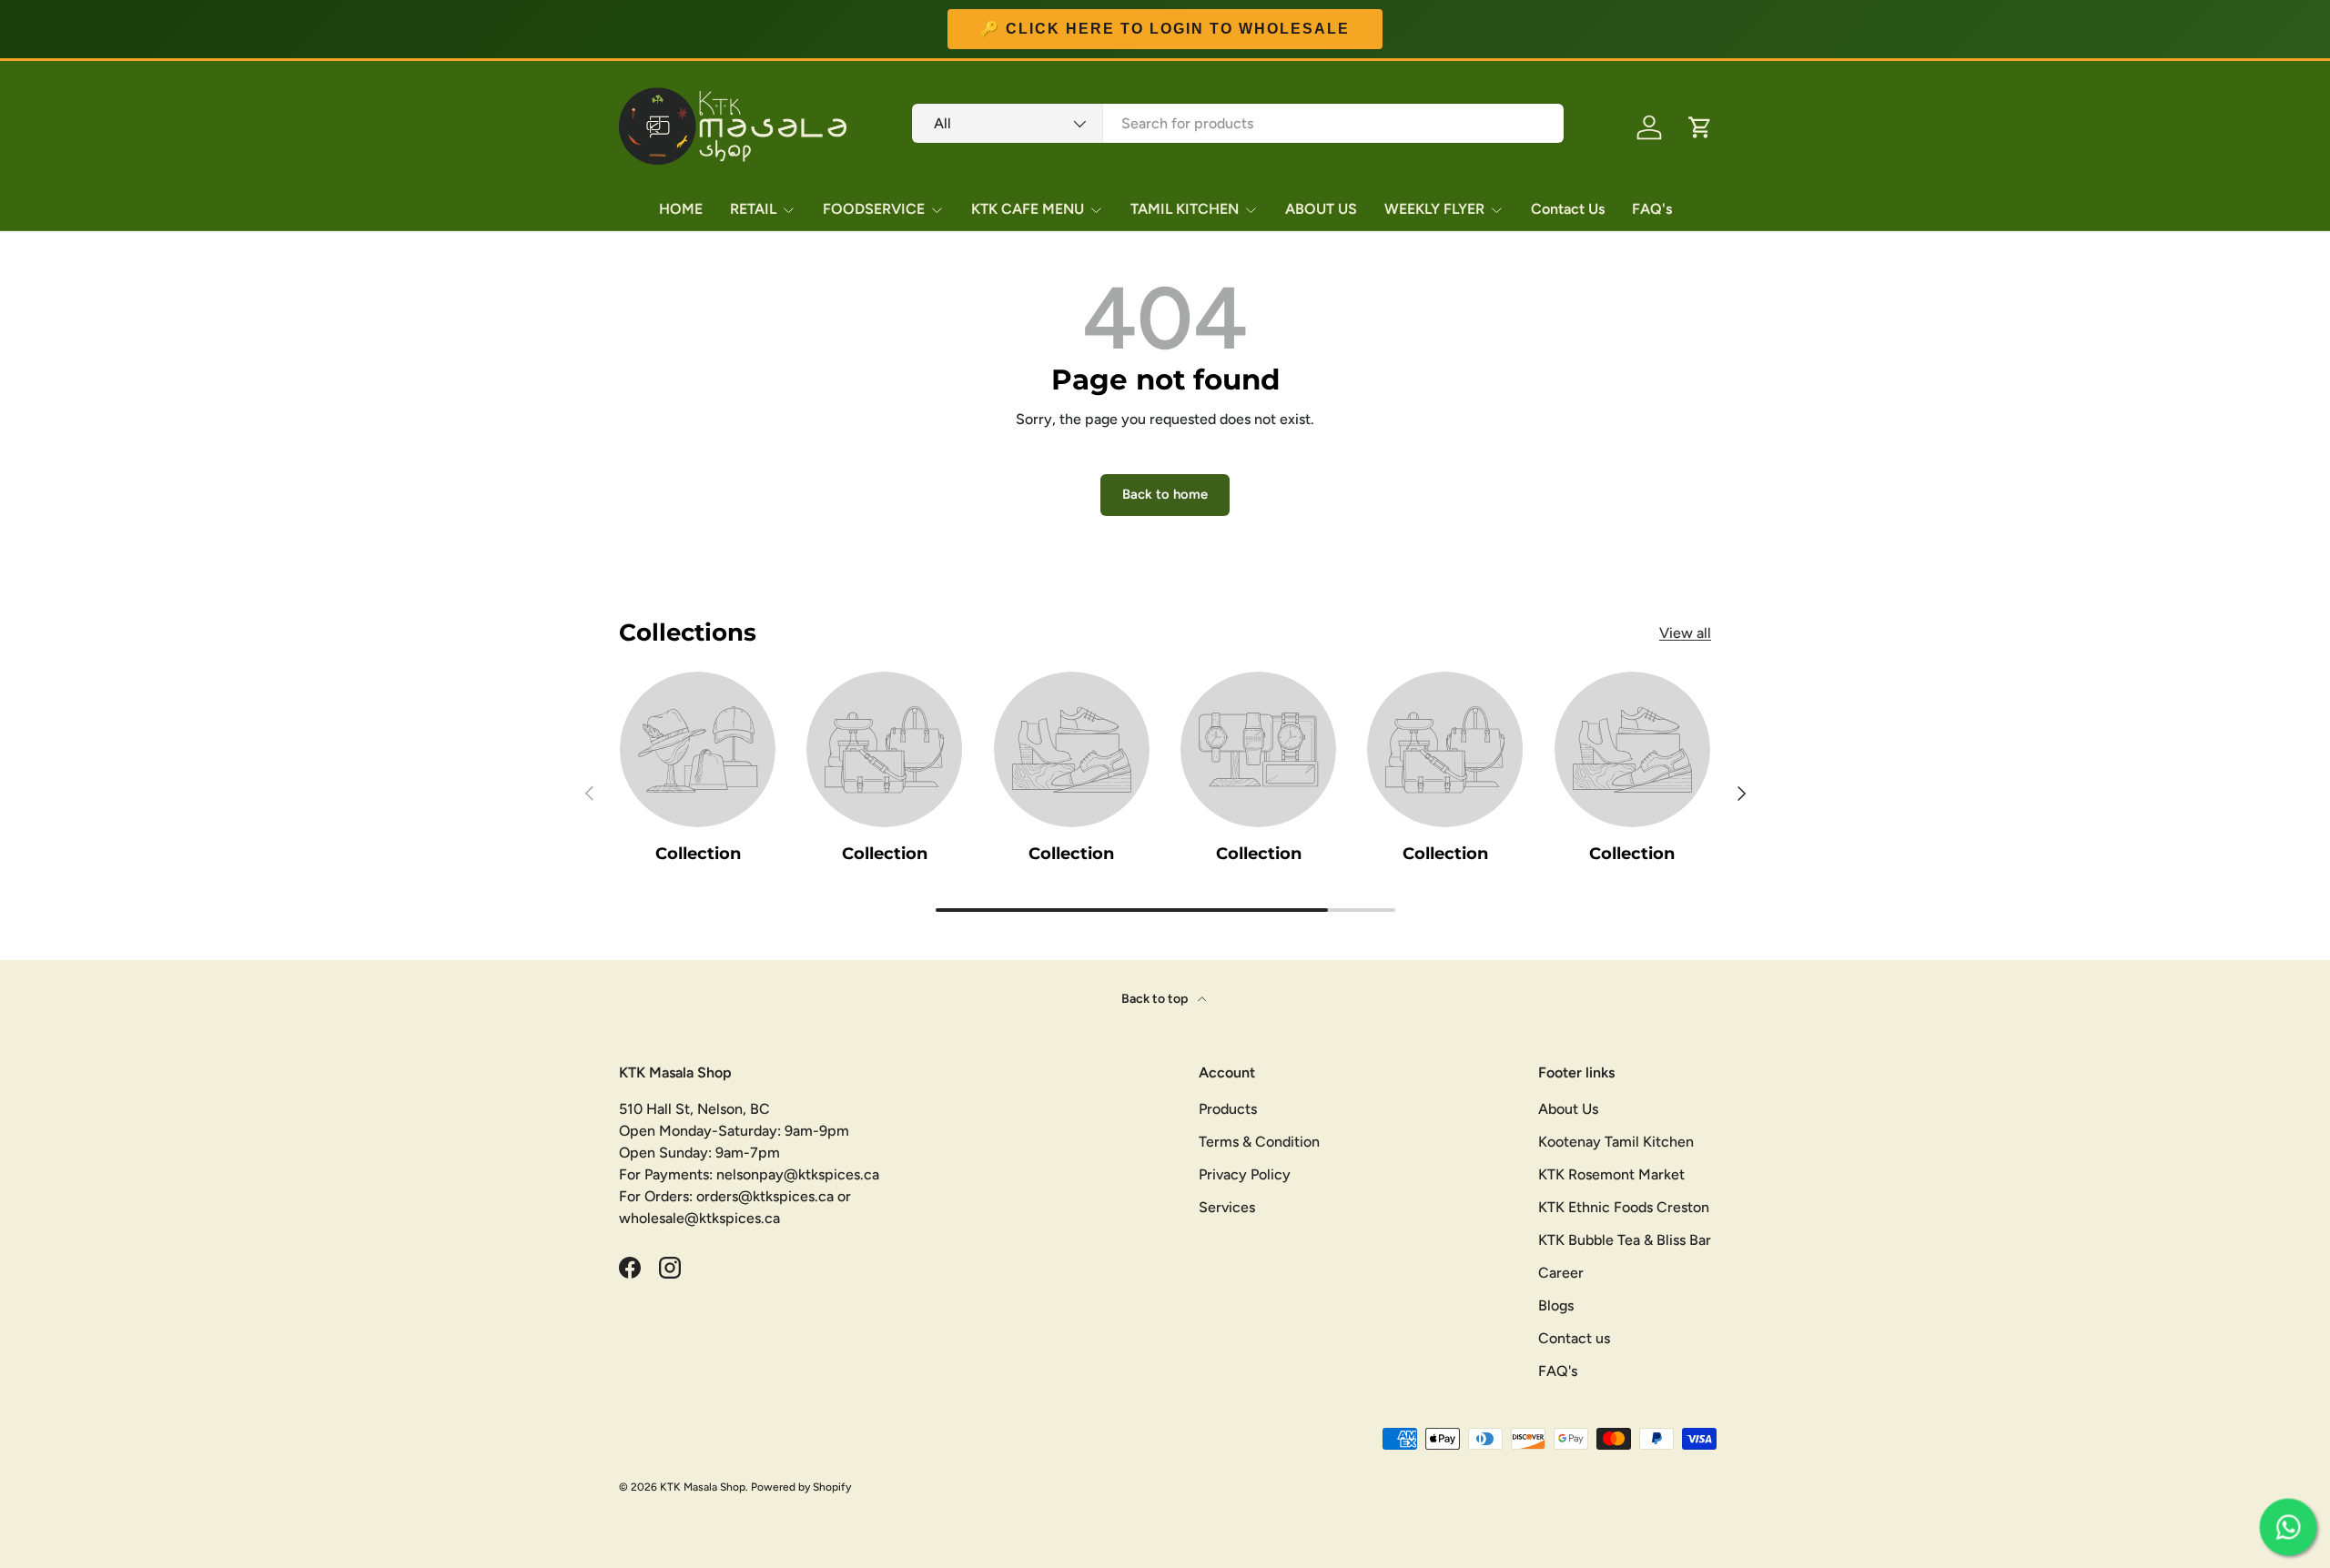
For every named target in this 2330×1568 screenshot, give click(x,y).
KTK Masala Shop (703, 1487)
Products (1228, 1109)
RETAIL (753, 209)
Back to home (1165, 494)
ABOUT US (1321, 209)
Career (1561, 1273)
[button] (1700, 127)
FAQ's (1652, 209)
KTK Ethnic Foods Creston (1624, 1207)
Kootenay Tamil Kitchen (1616, 1142)
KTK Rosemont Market (1611, 1174)
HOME (681, 209)
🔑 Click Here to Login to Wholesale (1165, 29)
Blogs (1556, 1305)
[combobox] (1238, 123)
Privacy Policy (1245, 1174)
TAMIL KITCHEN (1185, 209)
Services (1227, 1207)
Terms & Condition (1259, 1142)
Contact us (1574, 1338)
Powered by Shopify (801, 1487)
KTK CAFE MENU (1028, 209)
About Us (1568, 1109)
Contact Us (1568, 209)
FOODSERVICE (874, 209)
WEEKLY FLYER (1434, 209)
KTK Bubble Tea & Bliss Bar (1625, 1240)
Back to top (1156, 999)
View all (1685, 633)
